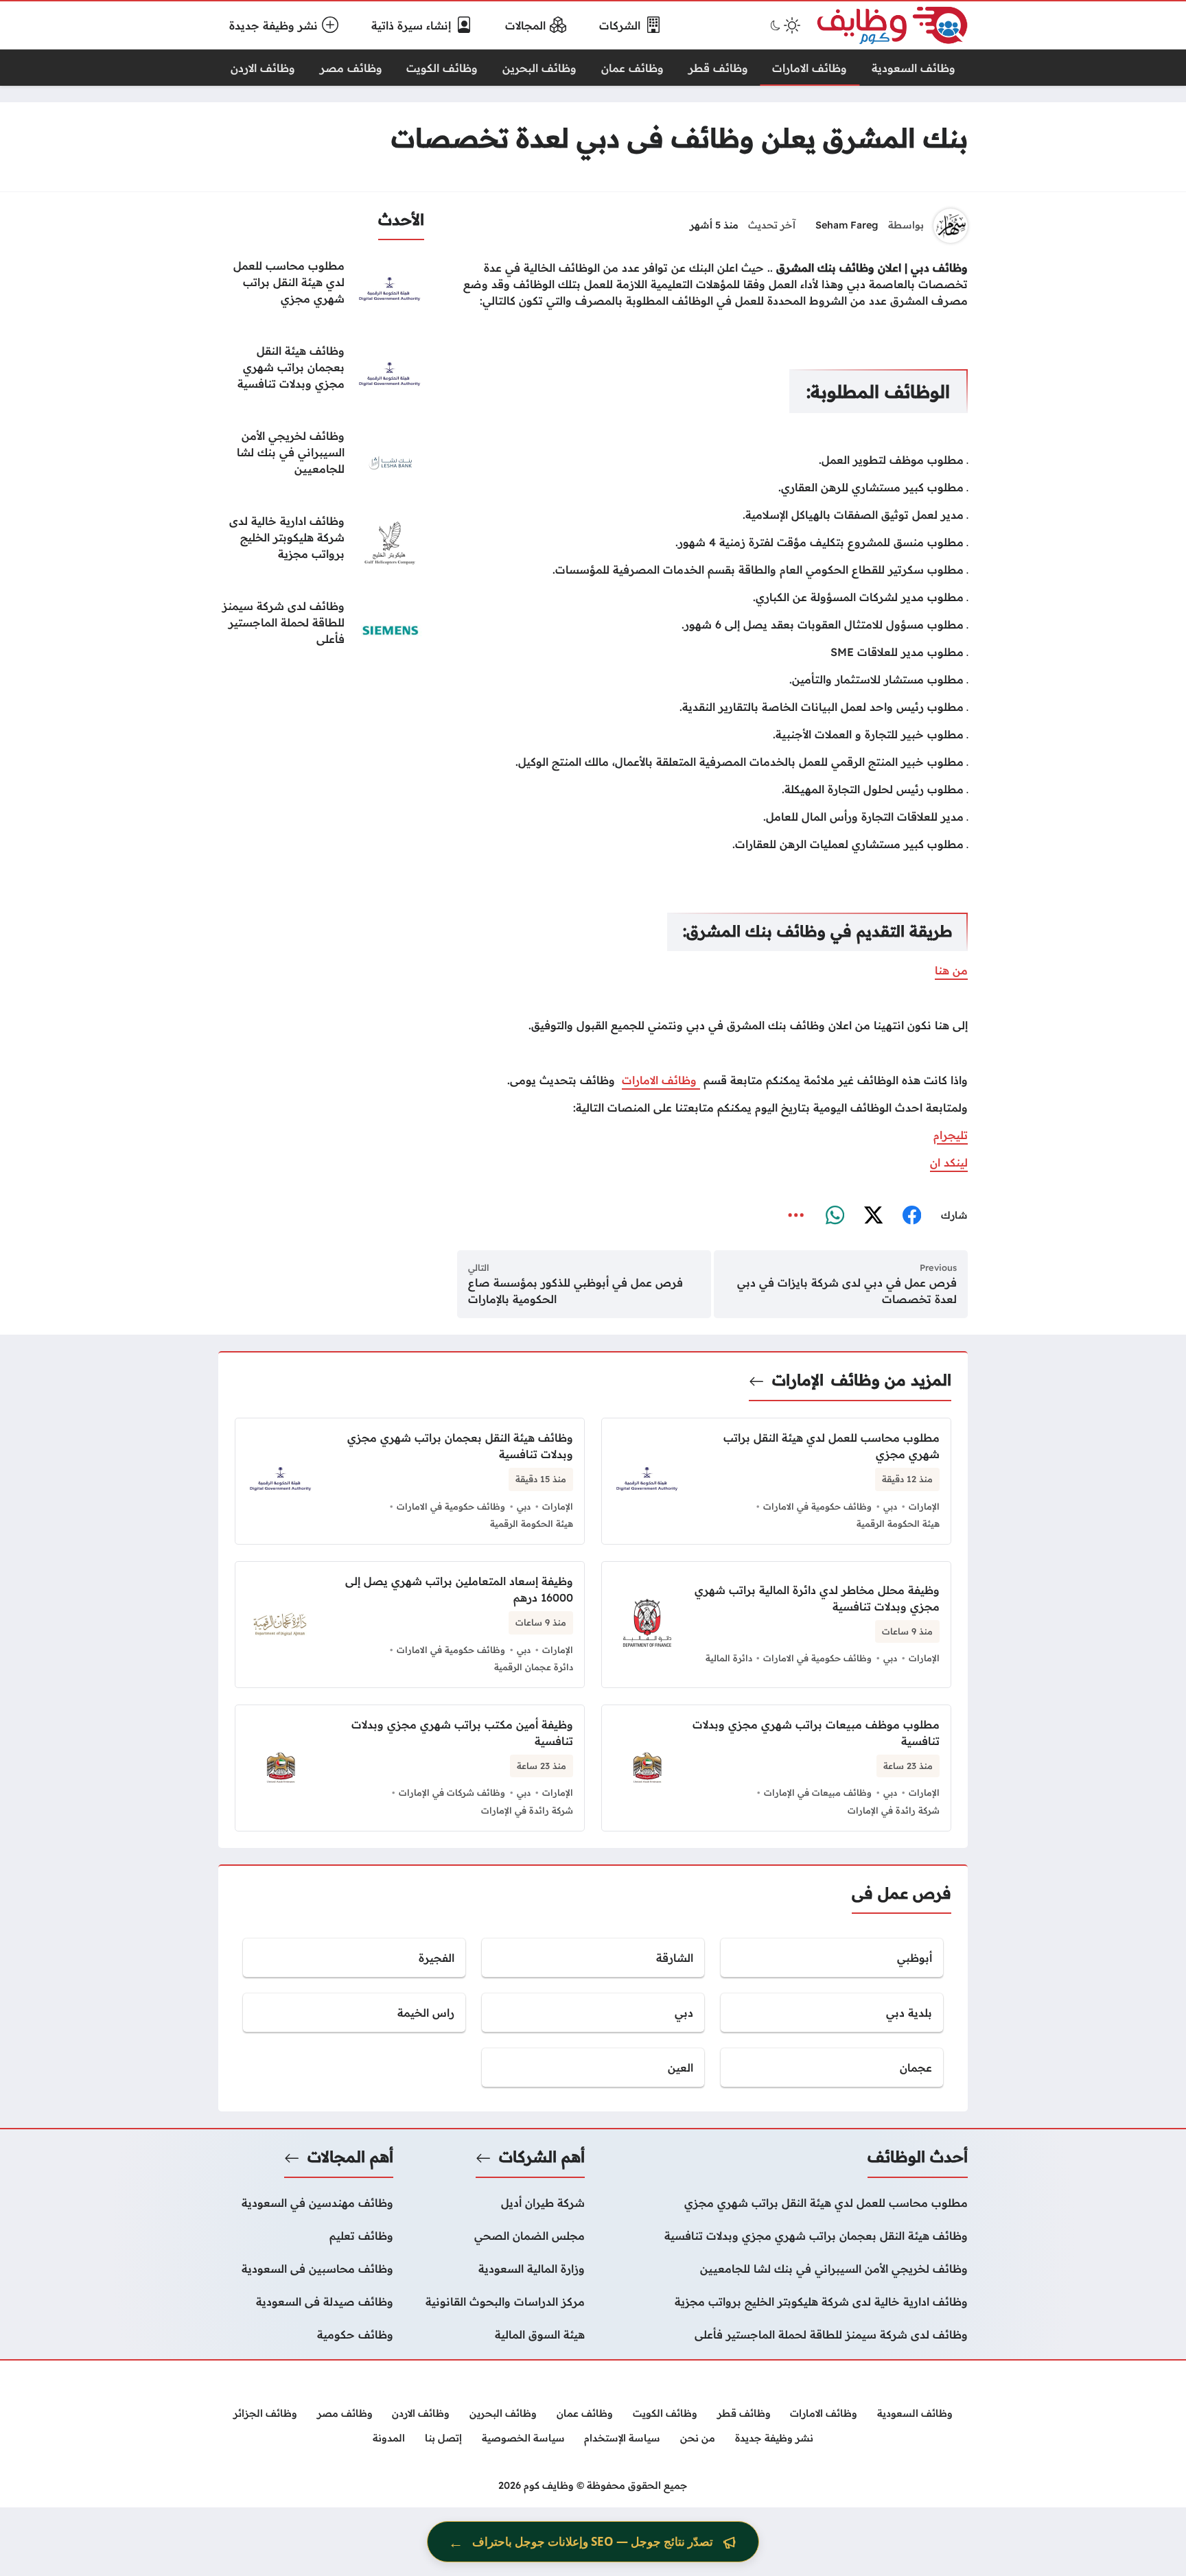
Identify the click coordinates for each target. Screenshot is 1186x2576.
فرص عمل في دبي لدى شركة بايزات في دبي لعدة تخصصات (847, 1291)
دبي (890, 1506)
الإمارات (798, 1380)
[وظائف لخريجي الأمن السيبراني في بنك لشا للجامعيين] (321, 462)
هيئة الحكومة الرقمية (898, 1523)
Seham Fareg (847, 225)
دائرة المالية (729, 1658)
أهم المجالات (350, 2157)
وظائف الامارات (661, 1080)
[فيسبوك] (911, 1216)
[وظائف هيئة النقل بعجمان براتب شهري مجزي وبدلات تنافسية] (321, 377)
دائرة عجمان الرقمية (534, 1667)
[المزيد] (796, 1216)
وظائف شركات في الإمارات (452, 1792)
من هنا (951, 970)
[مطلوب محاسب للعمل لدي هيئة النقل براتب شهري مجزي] (321, 292)
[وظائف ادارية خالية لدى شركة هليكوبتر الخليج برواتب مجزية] (321, 547)
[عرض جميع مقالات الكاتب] (951, 226)
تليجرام (951, 1135)
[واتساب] (835, 1216)
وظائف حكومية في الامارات (817, 1506)
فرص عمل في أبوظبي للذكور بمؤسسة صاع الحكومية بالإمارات (575, 1291)
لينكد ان (949, 1162)
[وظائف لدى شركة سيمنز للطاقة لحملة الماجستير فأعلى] (321, 632)
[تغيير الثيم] (784, 25)
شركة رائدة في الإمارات (894, 1810)
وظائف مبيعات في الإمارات (818, 1792)
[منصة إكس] (873, 1216)
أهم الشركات (542, 2157)
